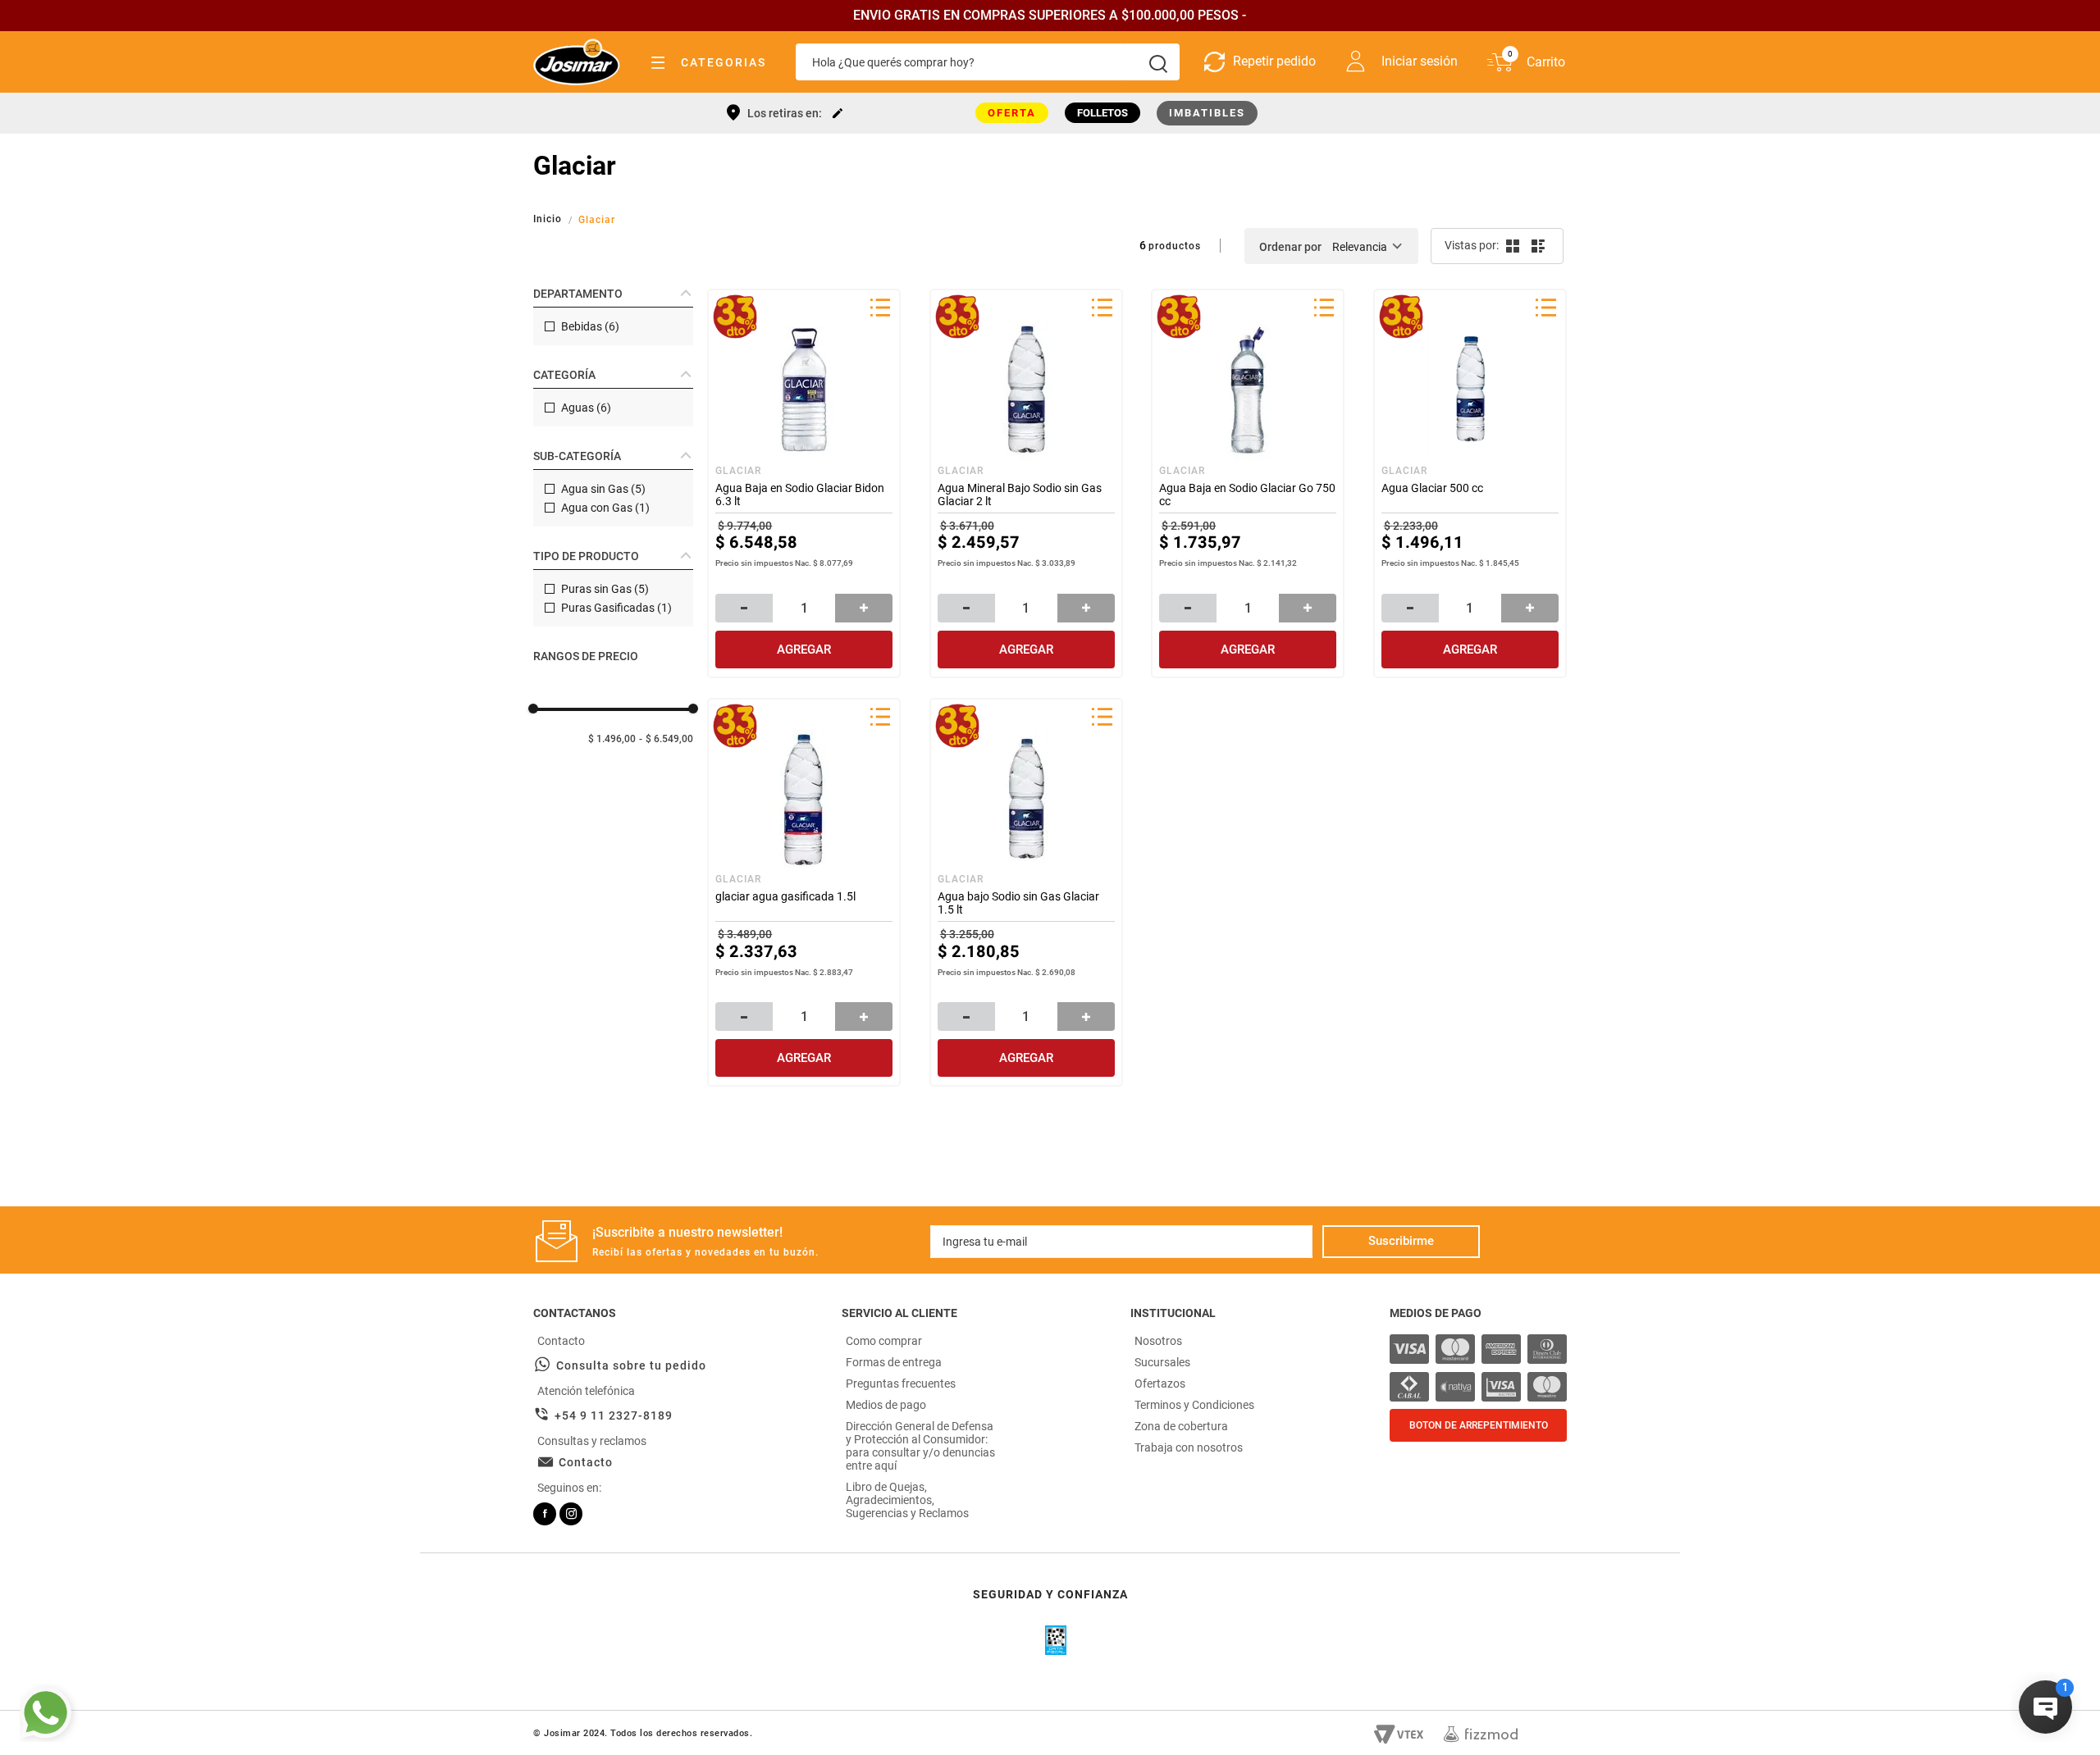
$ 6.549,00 (669, 739)
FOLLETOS (1102, 113)
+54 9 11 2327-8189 (614, 1415)
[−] (744, 608)
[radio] (1511, 246)
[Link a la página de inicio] (549, 219)
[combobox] (988, 62)
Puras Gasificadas (616, 608)
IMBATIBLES (1207, 113)
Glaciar (597, 220)
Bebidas (590, 326)
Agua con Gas (605, 508)
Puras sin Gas (605, 589)
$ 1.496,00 (612, 739)
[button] (613, 294)
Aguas (586, 408)
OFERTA (1012, 113)
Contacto (586, 1462)
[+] (864, 608)
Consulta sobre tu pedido (631, 1365)
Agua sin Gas (603, 489)
